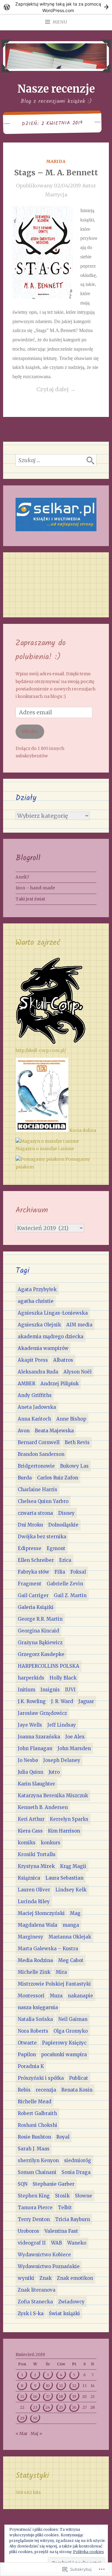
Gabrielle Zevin (65, 1584)
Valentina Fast (61, 2231)
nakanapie (80, 1996)
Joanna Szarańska (39, 1737)
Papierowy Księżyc (64, 2043)
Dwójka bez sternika (42, 1537)
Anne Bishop (71, 1419)
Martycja (56, 195)
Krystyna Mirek (36, 1866)
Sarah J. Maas (34, 2149)
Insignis (50, 1690)
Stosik (62, 2196)
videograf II (32, 2243)
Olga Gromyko (71, 2031)
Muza (56, 1996)
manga (71, 1925)
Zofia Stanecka (35, 2302)
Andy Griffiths (35, 1395)
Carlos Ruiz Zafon (58, 1478)
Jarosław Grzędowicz (42, 1713)
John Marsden (74, 1748)
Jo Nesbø (28, 1760)
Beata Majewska (54, 1431)
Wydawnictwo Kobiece (44, 2255)
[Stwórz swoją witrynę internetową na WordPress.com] (56, 7)
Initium (26, 1690)
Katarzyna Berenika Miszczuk (53, 1796)
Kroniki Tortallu (37, 1854)
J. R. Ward (62, 1701)
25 (61, 2407)
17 (48, 2396)
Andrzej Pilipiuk (60, 1384)
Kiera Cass (30, 1831)
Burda (25, 1478)
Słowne (84, 2196)
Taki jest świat (30, 899)
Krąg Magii (73, 1866)
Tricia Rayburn (72, 2219)
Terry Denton (34, 2219)
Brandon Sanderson (41, 1454)
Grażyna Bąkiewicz (40, 1643)
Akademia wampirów (43, 1348)
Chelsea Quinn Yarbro (43, 1501)
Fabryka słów (33, 1572)
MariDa (56, 162)
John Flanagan (35, 1748)
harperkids (31, 1678)
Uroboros (28, 2231)
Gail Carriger (33, 1595)
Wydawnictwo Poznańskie (49, 2266)
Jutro (54, 1772)
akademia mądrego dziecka (51, 1336)
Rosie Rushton (34, 2137)
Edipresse (30, 1548)
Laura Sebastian (64, 1878)
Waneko (77, 2243)
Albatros (63, 1360)
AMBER (26, 1384)
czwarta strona (35, 1513)
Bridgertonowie (36, 1466)
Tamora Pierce (35, 2208)
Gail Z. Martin (70, 1595)
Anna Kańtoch (34, 1419)
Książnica (29, 1878)
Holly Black (63, 1678)
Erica (65, 1560)
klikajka (30, 732)
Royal (63, 2137)
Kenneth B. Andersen (43, 1807)
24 (48, 2407)
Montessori (31, 1996)
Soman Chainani (37, 2172)
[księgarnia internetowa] (56, 530)
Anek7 (22, 877)
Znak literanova (37, 2290)
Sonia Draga (76, 2172)
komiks (27, 1843)
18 (61, 2396)
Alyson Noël (77, 1372)
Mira (61, 1972)
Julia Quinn (30, 1772)
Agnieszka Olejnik (39, 1325)
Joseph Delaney (62, 1760)
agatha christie (36, 1301)
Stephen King (34, 2196)
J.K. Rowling (32, 1701)
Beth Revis (77, 1442)
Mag (75, 1913)
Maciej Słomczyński (41, 1913)
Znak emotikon (75, 2278)
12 (74, 2386)
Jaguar (86, 1701)
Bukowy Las (74, 1466)
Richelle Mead (35, 2102)
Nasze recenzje (56, 89)
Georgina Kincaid (38, 1631)
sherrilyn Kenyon (38, 2160)
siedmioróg (78, 2160)
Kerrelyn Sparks (69, 1819)
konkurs (51, 1843)
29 (22, 2418)
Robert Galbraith (37, 2113)
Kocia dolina (82, 1130)
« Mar (22, 2434)
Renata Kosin (77, 2090)
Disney (66, 1513)
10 (48, 2386)
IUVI (70, 1690)
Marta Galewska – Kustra (48, 1949)
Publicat (79, 2078)
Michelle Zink (34, 1972)
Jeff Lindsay (62, 1725)
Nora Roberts (33, 2031)
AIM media (79, 1325)
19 (74, 2396)
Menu (60, 22)
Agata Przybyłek (37, 1289)
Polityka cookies (89, 2552)
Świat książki (64, 2313)
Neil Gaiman (73, 2019)
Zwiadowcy (71, 2302)
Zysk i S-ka (31, 2313)
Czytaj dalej (44, 390)
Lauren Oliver (34, 1890)
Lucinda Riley (34, 1901)
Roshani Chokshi (37, 2125)
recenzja (46, 2090)
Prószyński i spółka (41, 2078)
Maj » (36, 2434)
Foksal (78, 1572)
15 (22, 2396)
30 (35, 2418)
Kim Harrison (64, 1831)
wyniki (26, 2278)
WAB (56, 2243)
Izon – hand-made (35, 888)
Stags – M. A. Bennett (56, 173)
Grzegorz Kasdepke (41, 1654)
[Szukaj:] (56, 460)
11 (61, 2386)
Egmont (56, 1548)
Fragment (30, 1584)
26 (74, 2407)
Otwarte (27, 2043)
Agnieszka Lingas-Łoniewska (53, 1313)
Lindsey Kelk (71, 1890)
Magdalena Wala (37, 1925)
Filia (60, 1572)
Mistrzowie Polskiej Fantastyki (54, 1984)
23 (35, 2407)
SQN (23, 2184)
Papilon (27, 2055)
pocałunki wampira (64, 2055)
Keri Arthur (31, 1819)
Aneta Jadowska (37, 1407)
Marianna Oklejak (70, 1937)
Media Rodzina (35, 1960)
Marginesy (30, 1937)
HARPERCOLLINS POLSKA (49, 1666)
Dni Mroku (30, 1525)
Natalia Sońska (35, 2019)
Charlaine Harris (37, 1490)
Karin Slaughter (36, 1784)
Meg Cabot (71, 1960)
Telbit (65, 2208)
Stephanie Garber (54, 2184)
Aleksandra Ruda (38, 1372)
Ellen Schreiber (36, 1560)
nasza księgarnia (38, 2007)
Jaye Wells (30, 1725)
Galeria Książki (36, 1607)
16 (35, 2396)
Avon (24, 1431)
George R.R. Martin (40, 1619)
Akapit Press (33, 1360)
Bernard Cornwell (39, 1442)
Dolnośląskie (63, 1525)
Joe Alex (75, 1737)
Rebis (24, 2090)
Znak (46, 2278)
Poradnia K (31, 2066)
